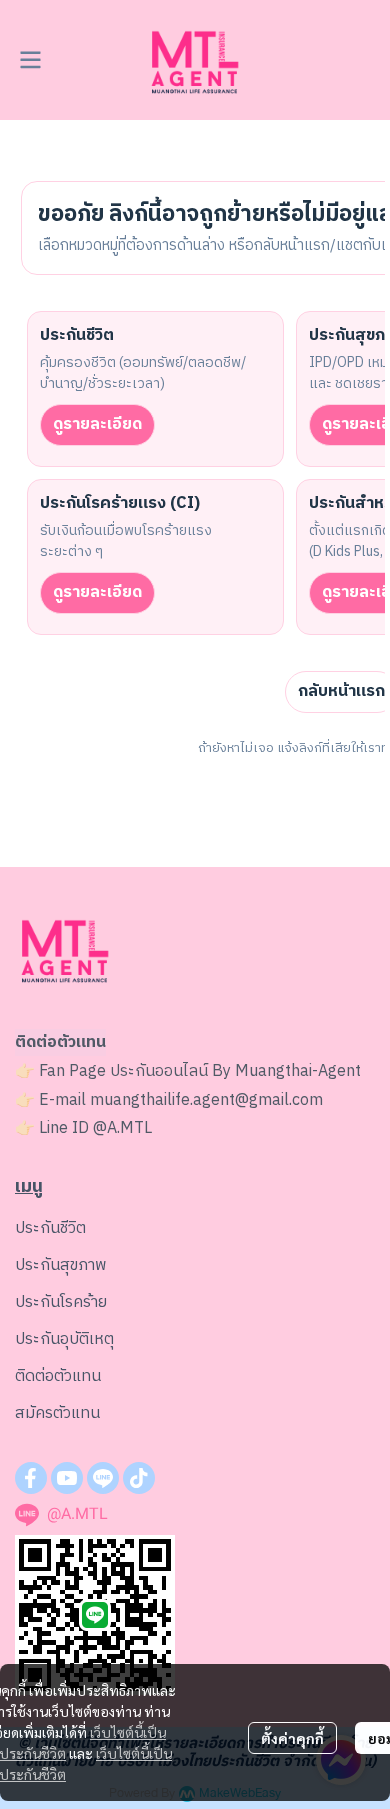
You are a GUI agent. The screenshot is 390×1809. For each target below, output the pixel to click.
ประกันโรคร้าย (61, 1302)
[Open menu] (30, 60)
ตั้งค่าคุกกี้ (292, 1738)
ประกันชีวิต (50, 1228)
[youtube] (67, 1478)
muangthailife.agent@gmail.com (206, 1100)
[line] (103, 1478)
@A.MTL (122, 1128)
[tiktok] (139, 1478)
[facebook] (31, 1478)
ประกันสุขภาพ (61, 1265)
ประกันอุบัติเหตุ (64, 1339)
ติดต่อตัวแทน (58, 1376)
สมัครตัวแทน (57, 1413)
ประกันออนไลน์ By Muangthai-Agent (235, 1071)
